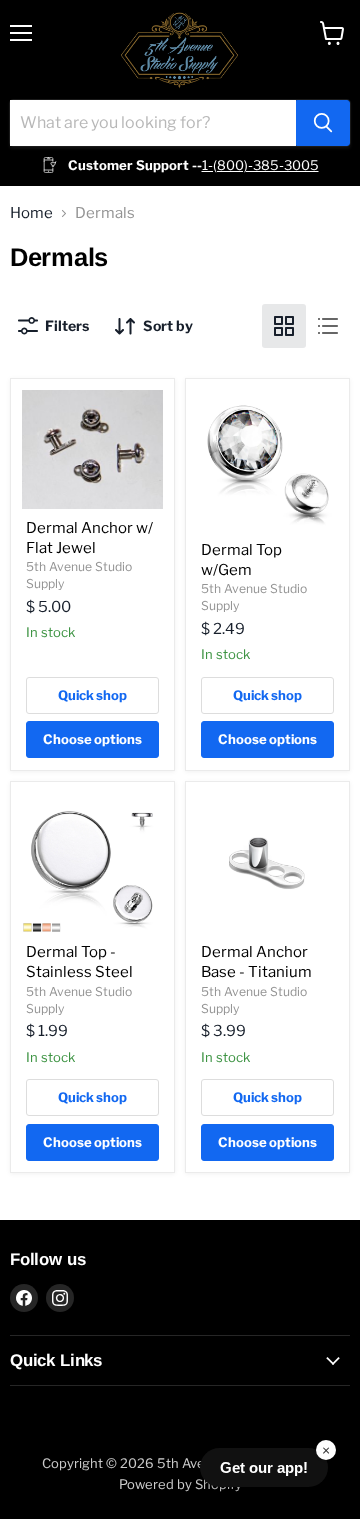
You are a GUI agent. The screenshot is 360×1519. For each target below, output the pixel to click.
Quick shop (92, 695)
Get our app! (264, 1467)
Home (31, 213)
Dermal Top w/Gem (241, 560)
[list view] (328, 326)
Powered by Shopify (180, 1484)
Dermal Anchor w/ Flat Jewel (89, 538)
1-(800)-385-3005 (260, 165)
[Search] (323, 123)
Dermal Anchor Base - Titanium (256, 962)
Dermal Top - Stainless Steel (79, 962)
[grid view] (284, 326)
